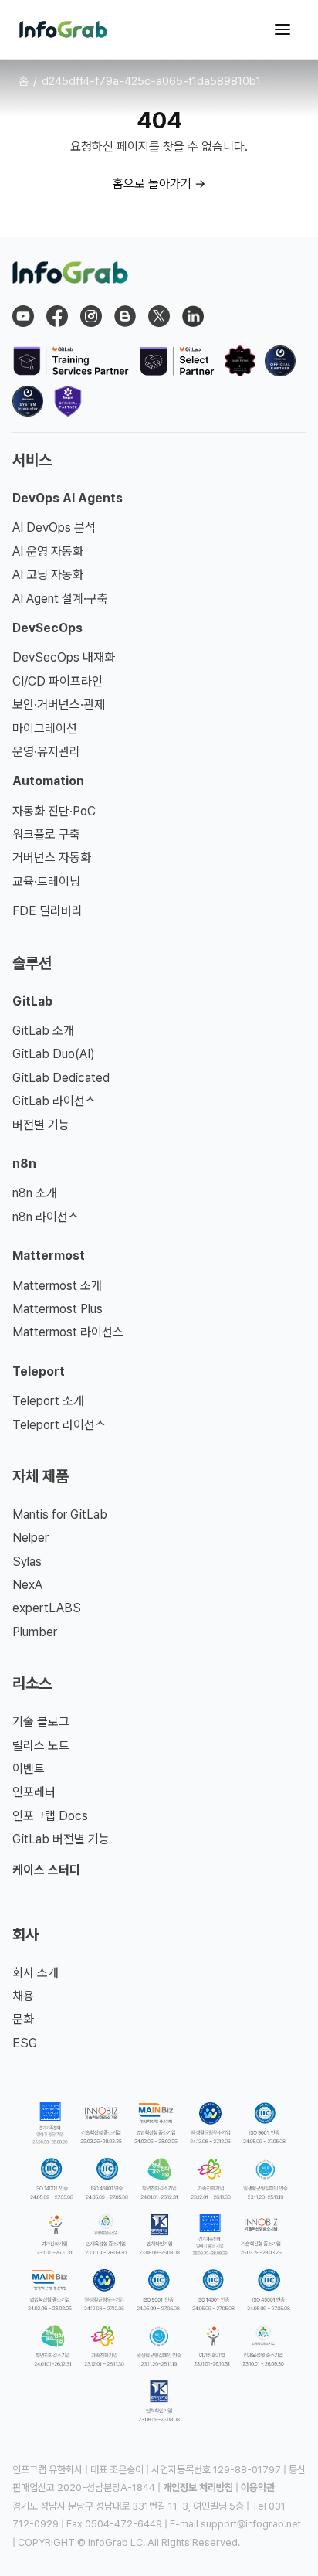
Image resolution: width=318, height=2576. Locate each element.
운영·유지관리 (46, 752)
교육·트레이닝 (46, 881)
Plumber (35, 1632)
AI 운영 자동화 (48, 551)
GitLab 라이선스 (54, 1101)
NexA (27, 1585)
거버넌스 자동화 (52, 858)
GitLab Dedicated (61, 1078)
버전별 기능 (41, 1125)
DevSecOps (47, 628)
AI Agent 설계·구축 (60, 599)
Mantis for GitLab (60, 1514)
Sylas (27, 1562)
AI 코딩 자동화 (48, 575)
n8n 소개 (35, 1193)
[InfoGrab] (63, 29)
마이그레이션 (45, 728)
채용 (23, 1996)
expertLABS (47, 1608)
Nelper (30, 1538)
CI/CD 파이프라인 (58, 681)
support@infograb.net (251, 2524)
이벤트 (29, 1769)
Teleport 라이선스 (59, 1425)
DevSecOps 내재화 (64, 657)
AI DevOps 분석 (54, 527)
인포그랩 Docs (50, 1816)
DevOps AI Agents (68, 498)
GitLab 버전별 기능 (61, 1839)
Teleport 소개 (48, 1401)
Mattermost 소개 (57, 1286)
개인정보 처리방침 (198, 2488)
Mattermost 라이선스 (68, 1332)
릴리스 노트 (41, 1746)
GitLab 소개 (43, 1031)
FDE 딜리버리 (47, 911)
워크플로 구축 (46, 834)
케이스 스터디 (46, 1870)
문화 (23, 2019)
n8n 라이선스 (46, 1217)
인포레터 (34, 1792)
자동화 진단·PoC (54, 811)
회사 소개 (36, 1973)
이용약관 (258, 2488)
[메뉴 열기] (282, 29)
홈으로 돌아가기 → (159, 184)
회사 (25, 1935)
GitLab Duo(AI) (54, 1054)
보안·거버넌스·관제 (59, 704)
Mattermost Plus (58, 1309)
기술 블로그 (41, 1722)
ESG (25, 2043)
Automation (48, 781)
